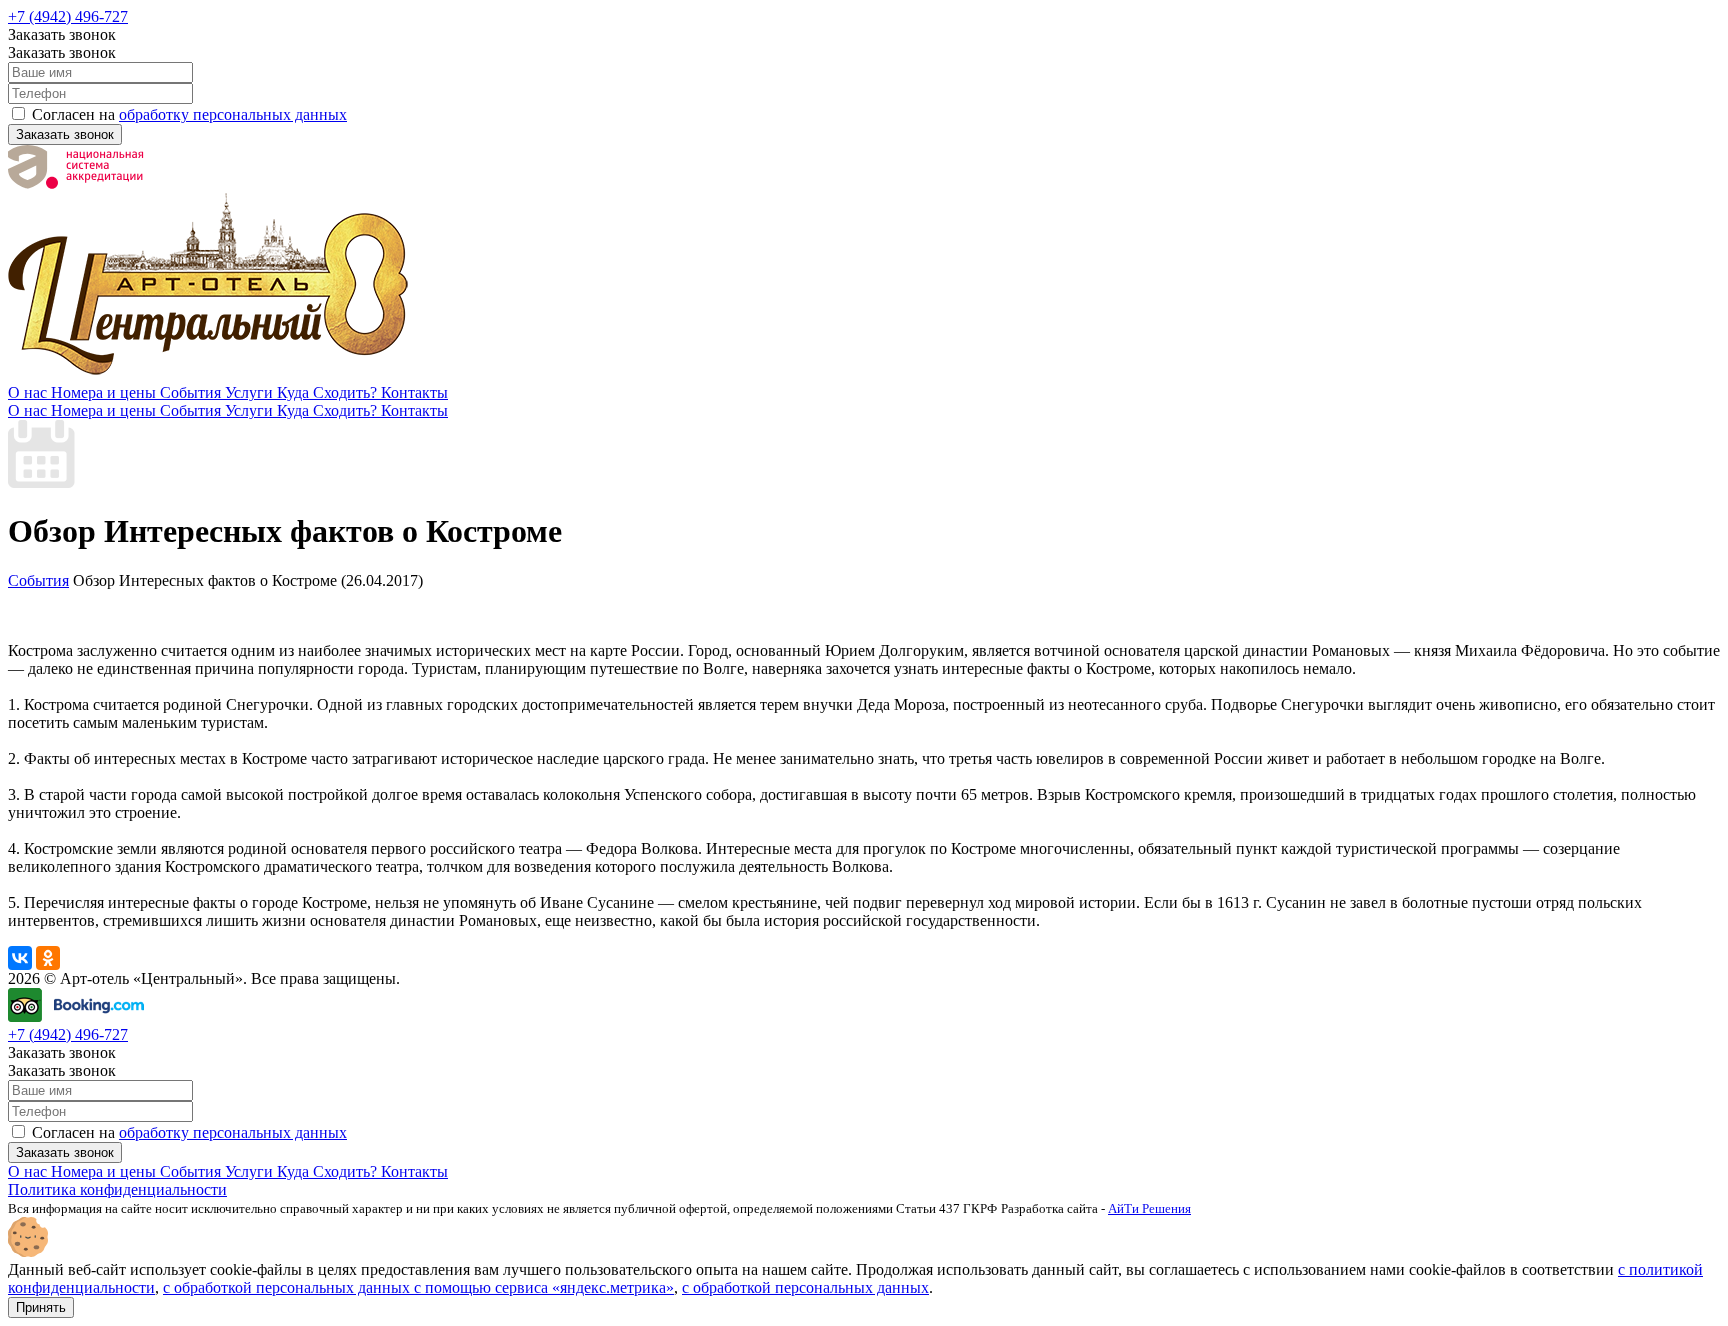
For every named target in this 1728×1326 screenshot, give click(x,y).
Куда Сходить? (329, 392)
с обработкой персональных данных (805, 1287)
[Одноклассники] (48, 958)
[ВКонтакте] (20, 958)
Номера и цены (105, 392)
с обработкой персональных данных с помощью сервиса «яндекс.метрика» (418, 1287)
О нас (29, 392)
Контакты (414, 392)
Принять (41, 1307)
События (192, 392)
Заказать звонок (65, 134)
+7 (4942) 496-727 (68, 16)
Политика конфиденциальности (117, 1189)
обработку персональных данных (233, 114)
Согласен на (187, 114)
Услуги (251, 392)
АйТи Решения (1149, 1208)
